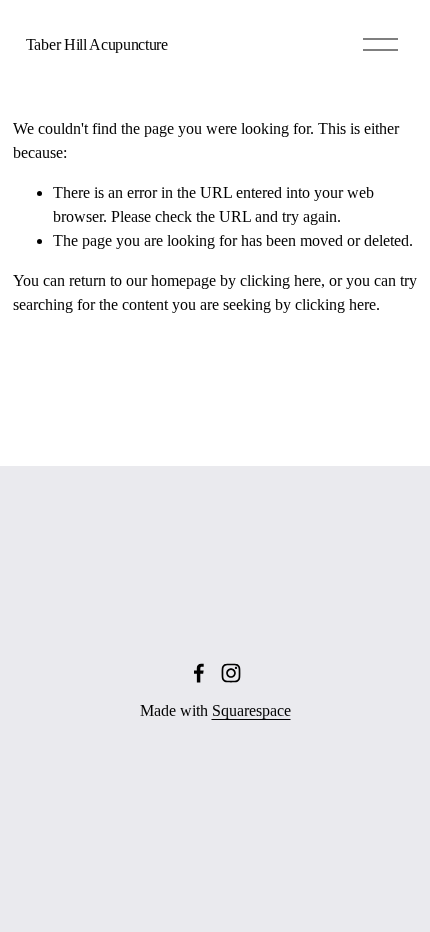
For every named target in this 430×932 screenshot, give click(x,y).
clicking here (280, 280)
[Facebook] (199, 673)
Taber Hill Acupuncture (97, 44)
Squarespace (251, 710)
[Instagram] (231, 673)
